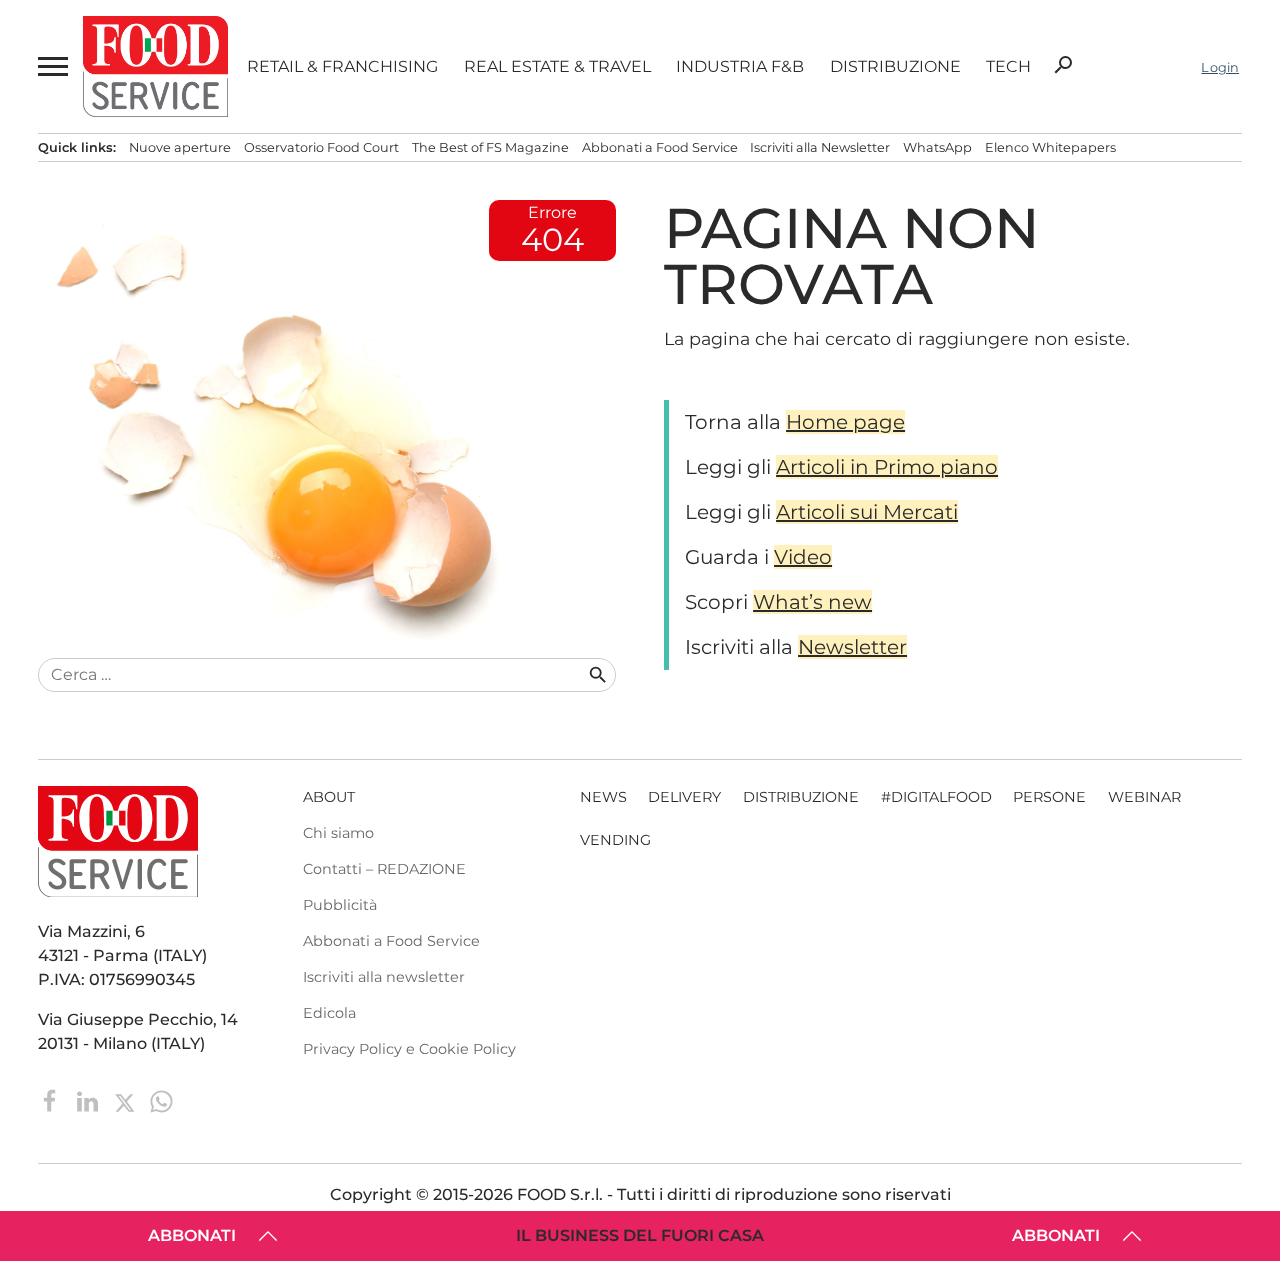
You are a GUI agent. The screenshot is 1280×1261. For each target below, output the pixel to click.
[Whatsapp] (161, 1099)
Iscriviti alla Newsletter (820, 147)
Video (803, 557)
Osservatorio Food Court (321, 147)
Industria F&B (740, 67)
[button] (51, 67)
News (603, 797)
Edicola (329, 1013)
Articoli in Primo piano (887, 467)
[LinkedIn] (89, 1099)
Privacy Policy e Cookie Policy (409, 1049)
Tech (1008, 67)
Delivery (684, 797)
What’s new (812, 602)
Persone (1049, 797)
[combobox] (312, 675)
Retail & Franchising (342, 67)
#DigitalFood (936, 797)
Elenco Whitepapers (1050, 147)
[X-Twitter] (126, 1099)
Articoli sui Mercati (867, 512)
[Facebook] (52, 1099)
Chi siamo (338, 833)
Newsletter (852, 647)
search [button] (1063, 65)
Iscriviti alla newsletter (384, 977)
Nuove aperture (180, 147)
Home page (845, 422)
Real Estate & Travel (557, 67)
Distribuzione (895, 67)
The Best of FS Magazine (490, 147)
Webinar (1144, 797)
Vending (615, 840)
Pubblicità (340, 905)
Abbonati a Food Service (660, 147)
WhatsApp (937, 147)
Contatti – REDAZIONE (384, 869)
